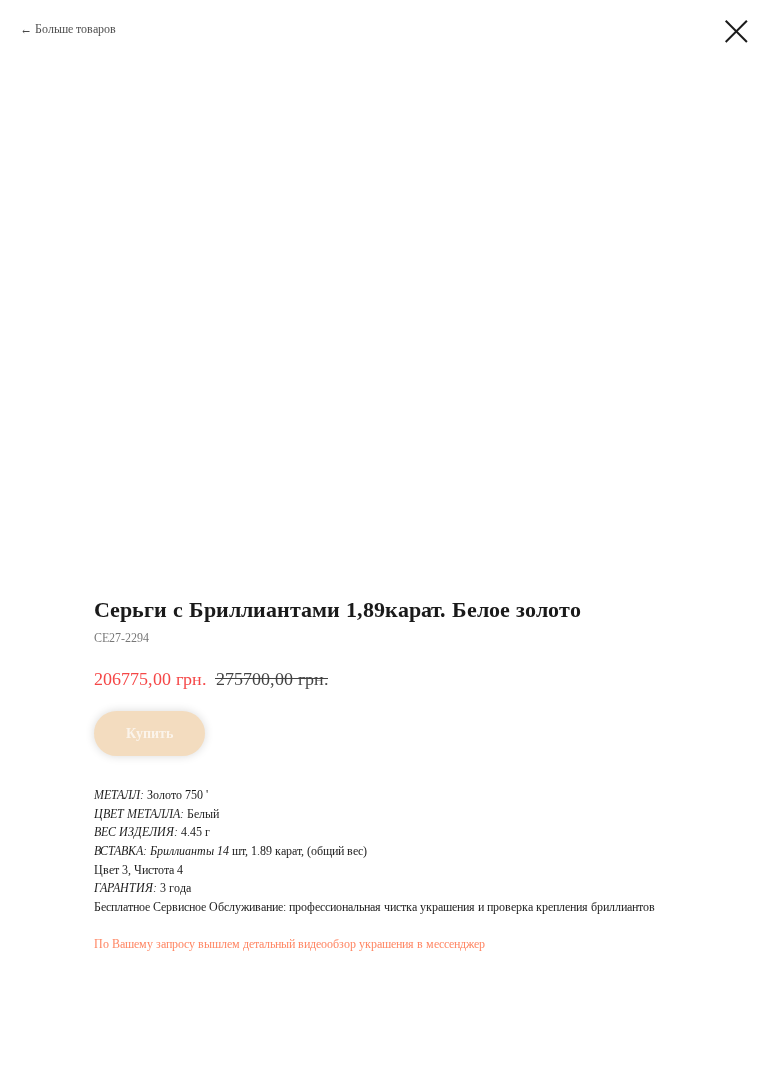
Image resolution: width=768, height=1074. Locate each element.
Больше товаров (75, 29)
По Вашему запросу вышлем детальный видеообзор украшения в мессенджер (289, 944)
